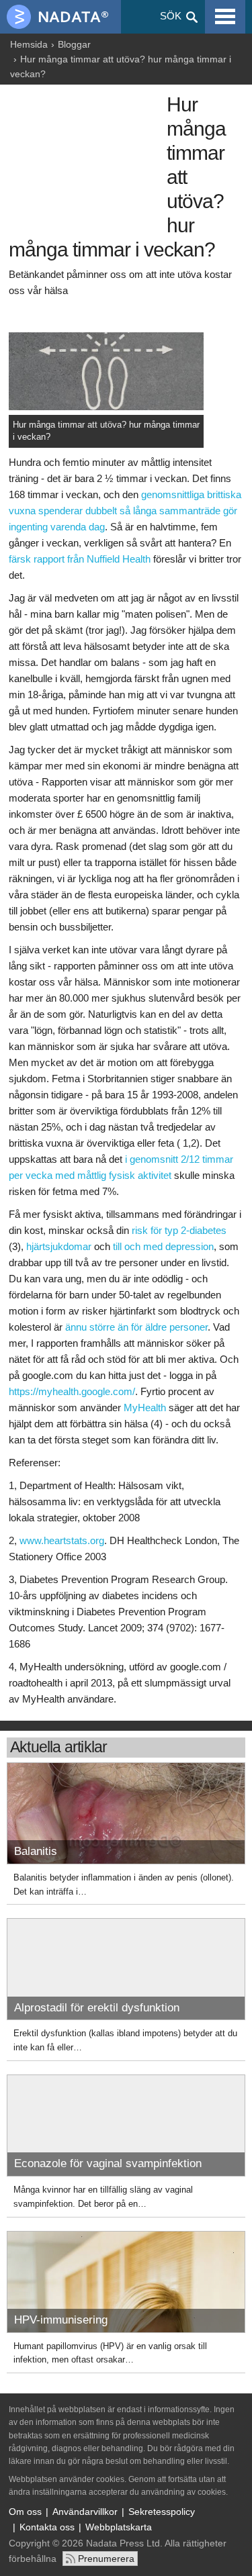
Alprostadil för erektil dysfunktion (97, 2008)
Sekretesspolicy (162, 2512)
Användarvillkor (85, 2512)
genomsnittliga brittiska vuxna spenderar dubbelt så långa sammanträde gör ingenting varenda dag (125, 511)
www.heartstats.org (62, 1540)
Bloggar (74, 44)
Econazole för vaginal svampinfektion (108, 2163)
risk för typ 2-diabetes (179, 1230)
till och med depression (163, 1246)
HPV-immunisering (61, 2320)
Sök (171, 16)
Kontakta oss (47, 2527)
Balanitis (36, 1851)
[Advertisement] (84, 162)
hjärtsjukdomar (59, 1246)
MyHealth (145, 1408)
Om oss (25, 2512)
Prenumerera (106, 2559)
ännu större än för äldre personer (136, 1327)
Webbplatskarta (119, 2527)
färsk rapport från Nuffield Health (80, 559)
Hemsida (29, 44)
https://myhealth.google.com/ (72, 1391)
